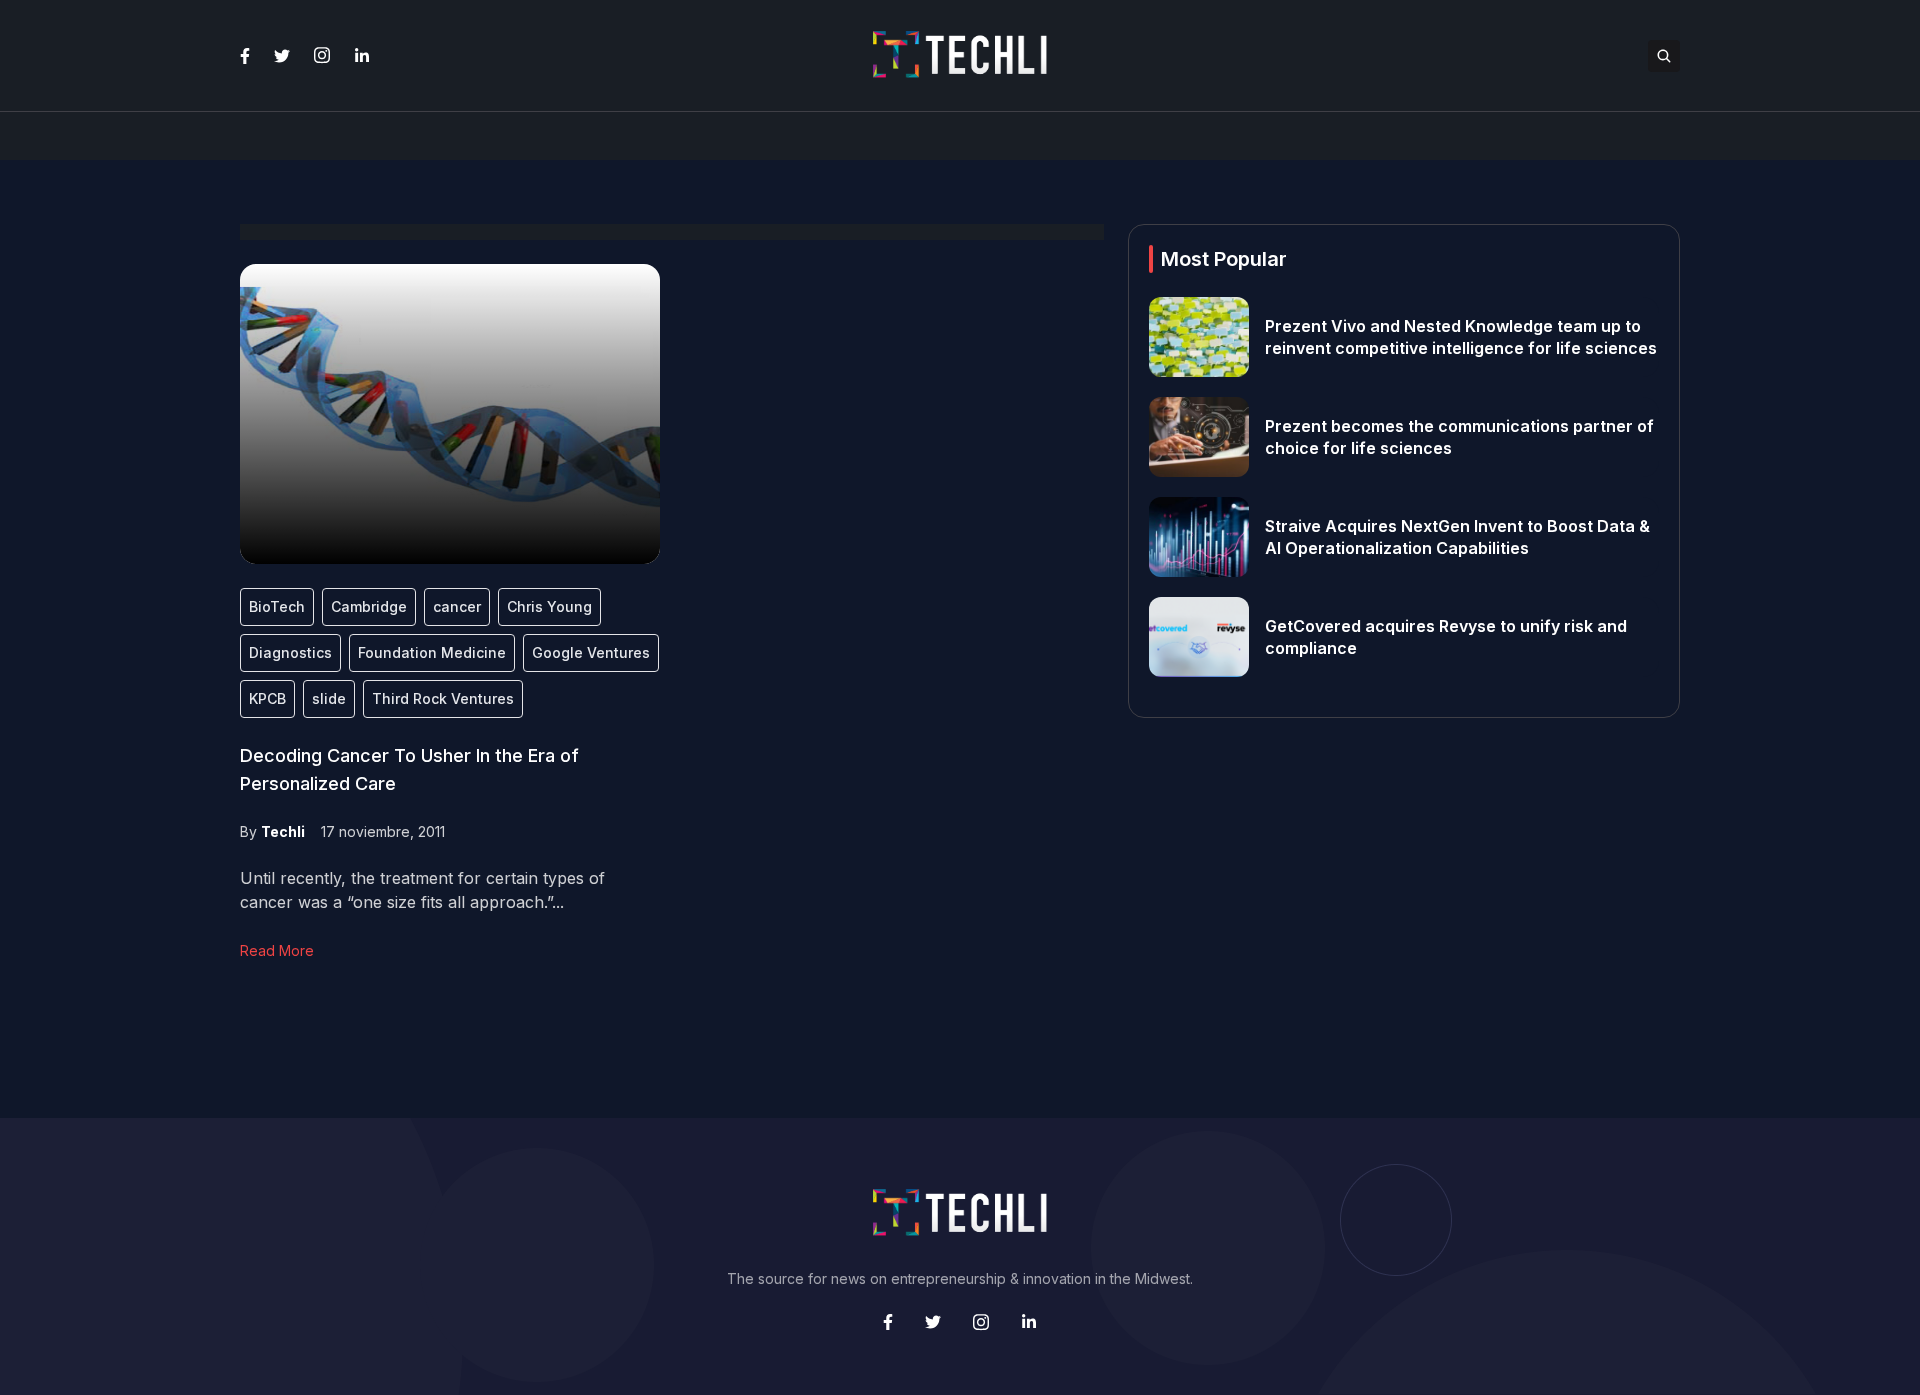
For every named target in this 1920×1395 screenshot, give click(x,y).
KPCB (267, 698)
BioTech (277, 606)
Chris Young (549, 606)
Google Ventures (591, 652)
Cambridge (369, 606)
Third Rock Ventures (443, 698)
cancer (457, 606)
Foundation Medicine (432, 652)
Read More (277, 950)
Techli (283, 831)
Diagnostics (290, 652)
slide (329, 698)
